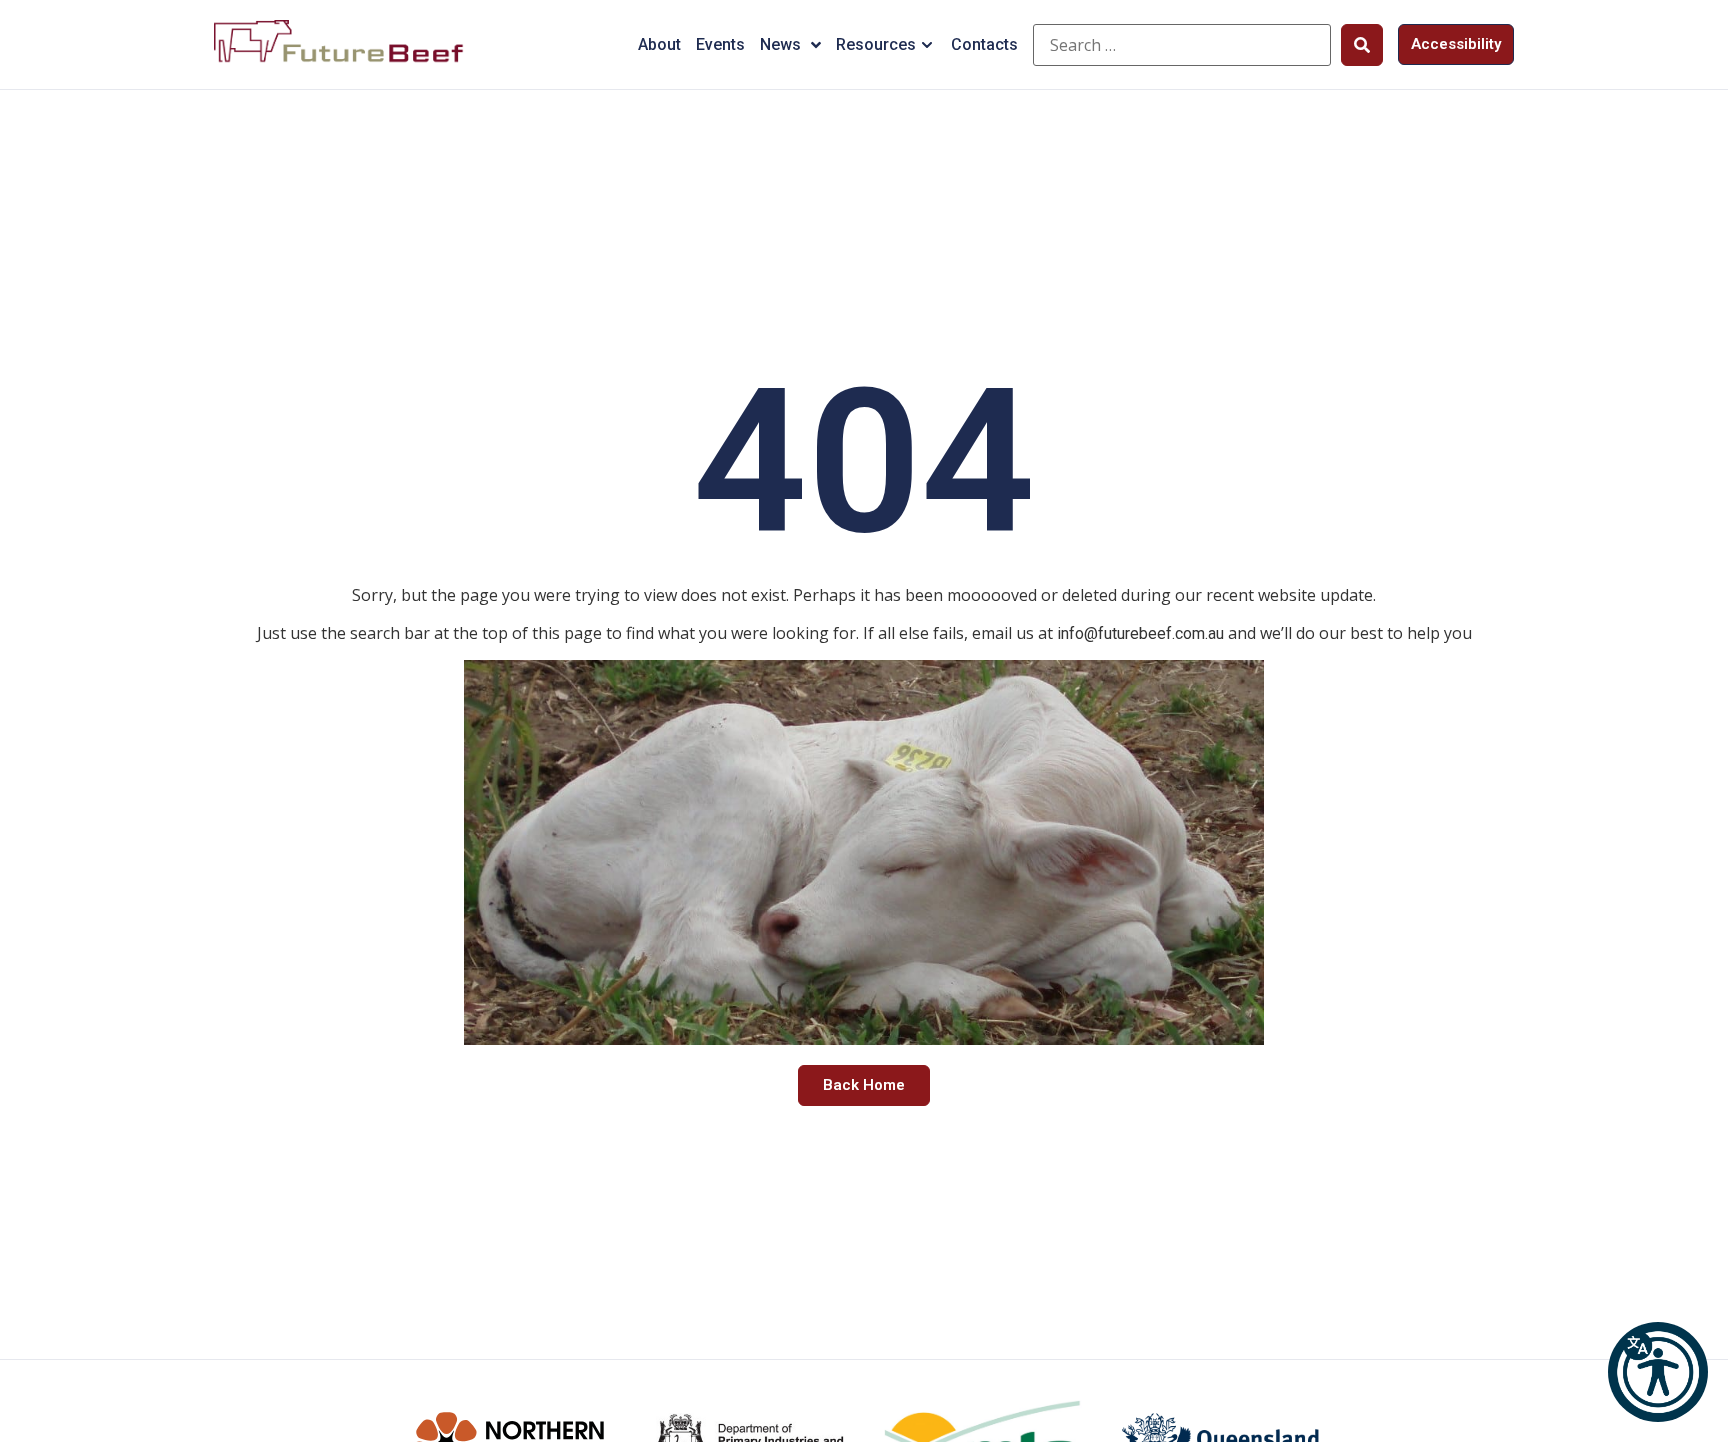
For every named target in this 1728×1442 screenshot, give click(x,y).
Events (720, 44)
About (659, 44)
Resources (876, 44)
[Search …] (1182, 45)
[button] (1658, 1372)
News (780, 44)
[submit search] (1362, 45)
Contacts (984, 44)
